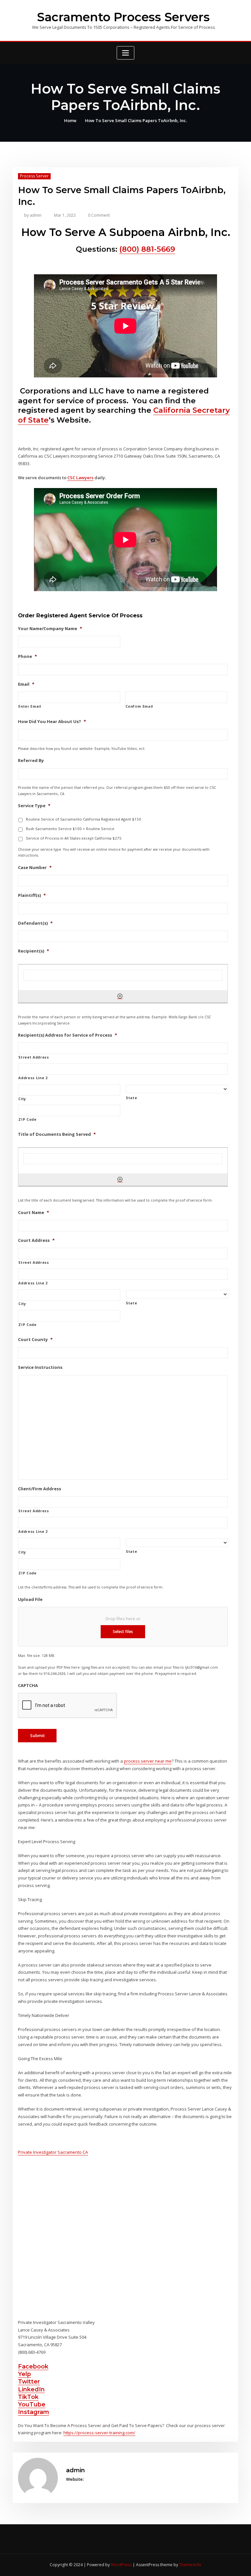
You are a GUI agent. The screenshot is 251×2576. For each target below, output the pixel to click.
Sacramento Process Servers (123, 17)
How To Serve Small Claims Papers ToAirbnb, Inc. (136, 120)
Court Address (36, 1240)
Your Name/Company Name (50, 629)
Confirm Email (139, 706)
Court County (35, 1340)
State (131, 1098)
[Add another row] (120, 996)
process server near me (148, 1761)
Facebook (33, 2366)
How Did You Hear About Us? (52, 722)
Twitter (29, 2381)
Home (70, 120)
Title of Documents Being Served (57, 1134)
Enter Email (30, 706)
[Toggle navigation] (125, 53)
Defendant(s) (35, 923)
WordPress (121, 2565)
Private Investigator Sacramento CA (53, 2152)
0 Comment (99, 215)
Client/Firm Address (40, 1489)
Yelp (25, 2374)
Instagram (33, 2412)
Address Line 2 (33, 1078)
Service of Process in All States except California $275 (74, 838)
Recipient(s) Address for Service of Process (67, 1035)
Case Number (35, 868)
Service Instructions (40, 1367)
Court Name (33, 1213)
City (22, 1099)
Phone (27, 656)
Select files (123, 1632)
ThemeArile (190, 2565)
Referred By (31, 761)
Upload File (30, 1599)
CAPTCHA (28, 1686)
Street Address (33, 1057)
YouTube (32, 2404)
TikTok (28, 2397)
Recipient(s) (33, 951)
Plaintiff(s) (32, 895)
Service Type (34, 806)
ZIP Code (27, 1119)
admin (33, 215)
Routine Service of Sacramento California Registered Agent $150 (84, 819)
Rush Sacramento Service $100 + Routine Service (70, 829)
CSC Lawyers (80, 478)
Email (26, 684)
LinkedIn (31, 2389)
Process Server (34, 176)
